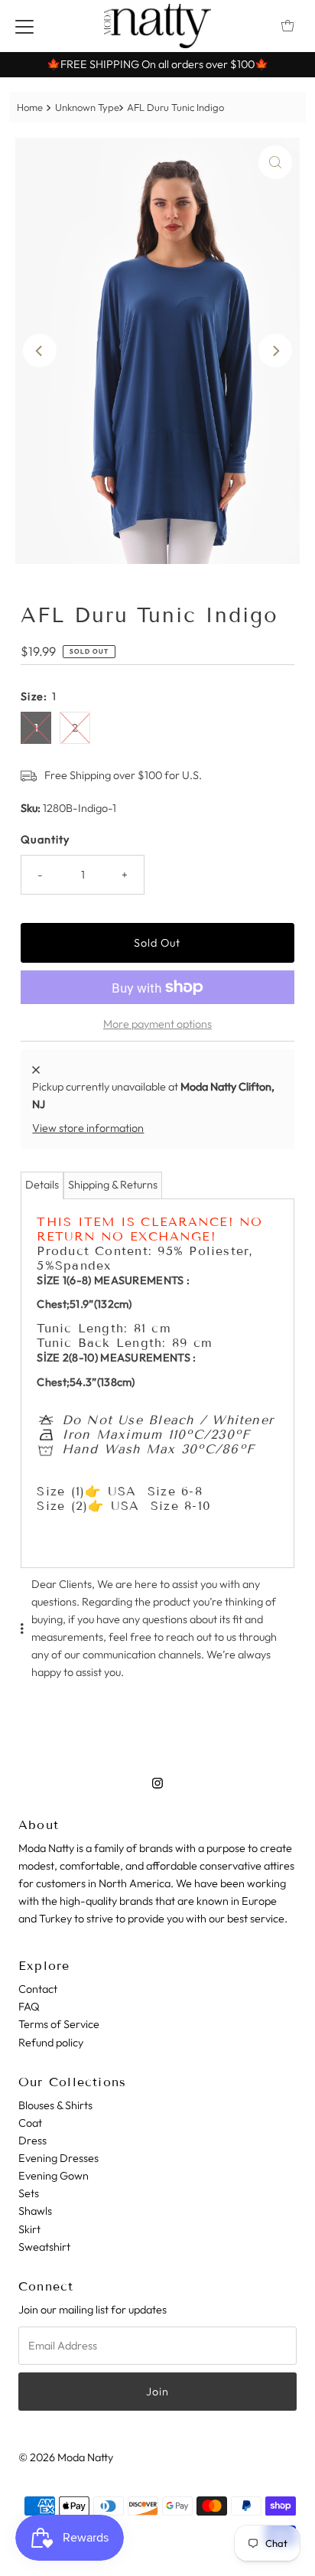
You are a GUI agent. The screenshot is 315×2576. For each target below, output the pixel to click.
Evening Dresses (58, 2158)
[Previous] (40, 351)
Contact (38, 1989)
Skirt (29, 2229)
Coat (30, 2123)
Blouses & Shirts (55, 2105)
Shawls (35, 2211)
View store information (88, 1128)
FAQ (29, 2007)
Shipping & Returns (113, 1185)
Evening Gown (54, 2176)
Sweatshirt (44, 2247)
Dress (32, 2141)
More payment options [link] (157, 1024)
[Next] (275, 351)
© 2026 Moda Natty (66, 2457)
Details (42, 1185)
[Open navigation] (24, 26)
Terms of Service (59, 2024)
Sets (29, 2193)
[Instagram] (157, 1783)
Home (30, 107)
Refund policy (51, 2043)
